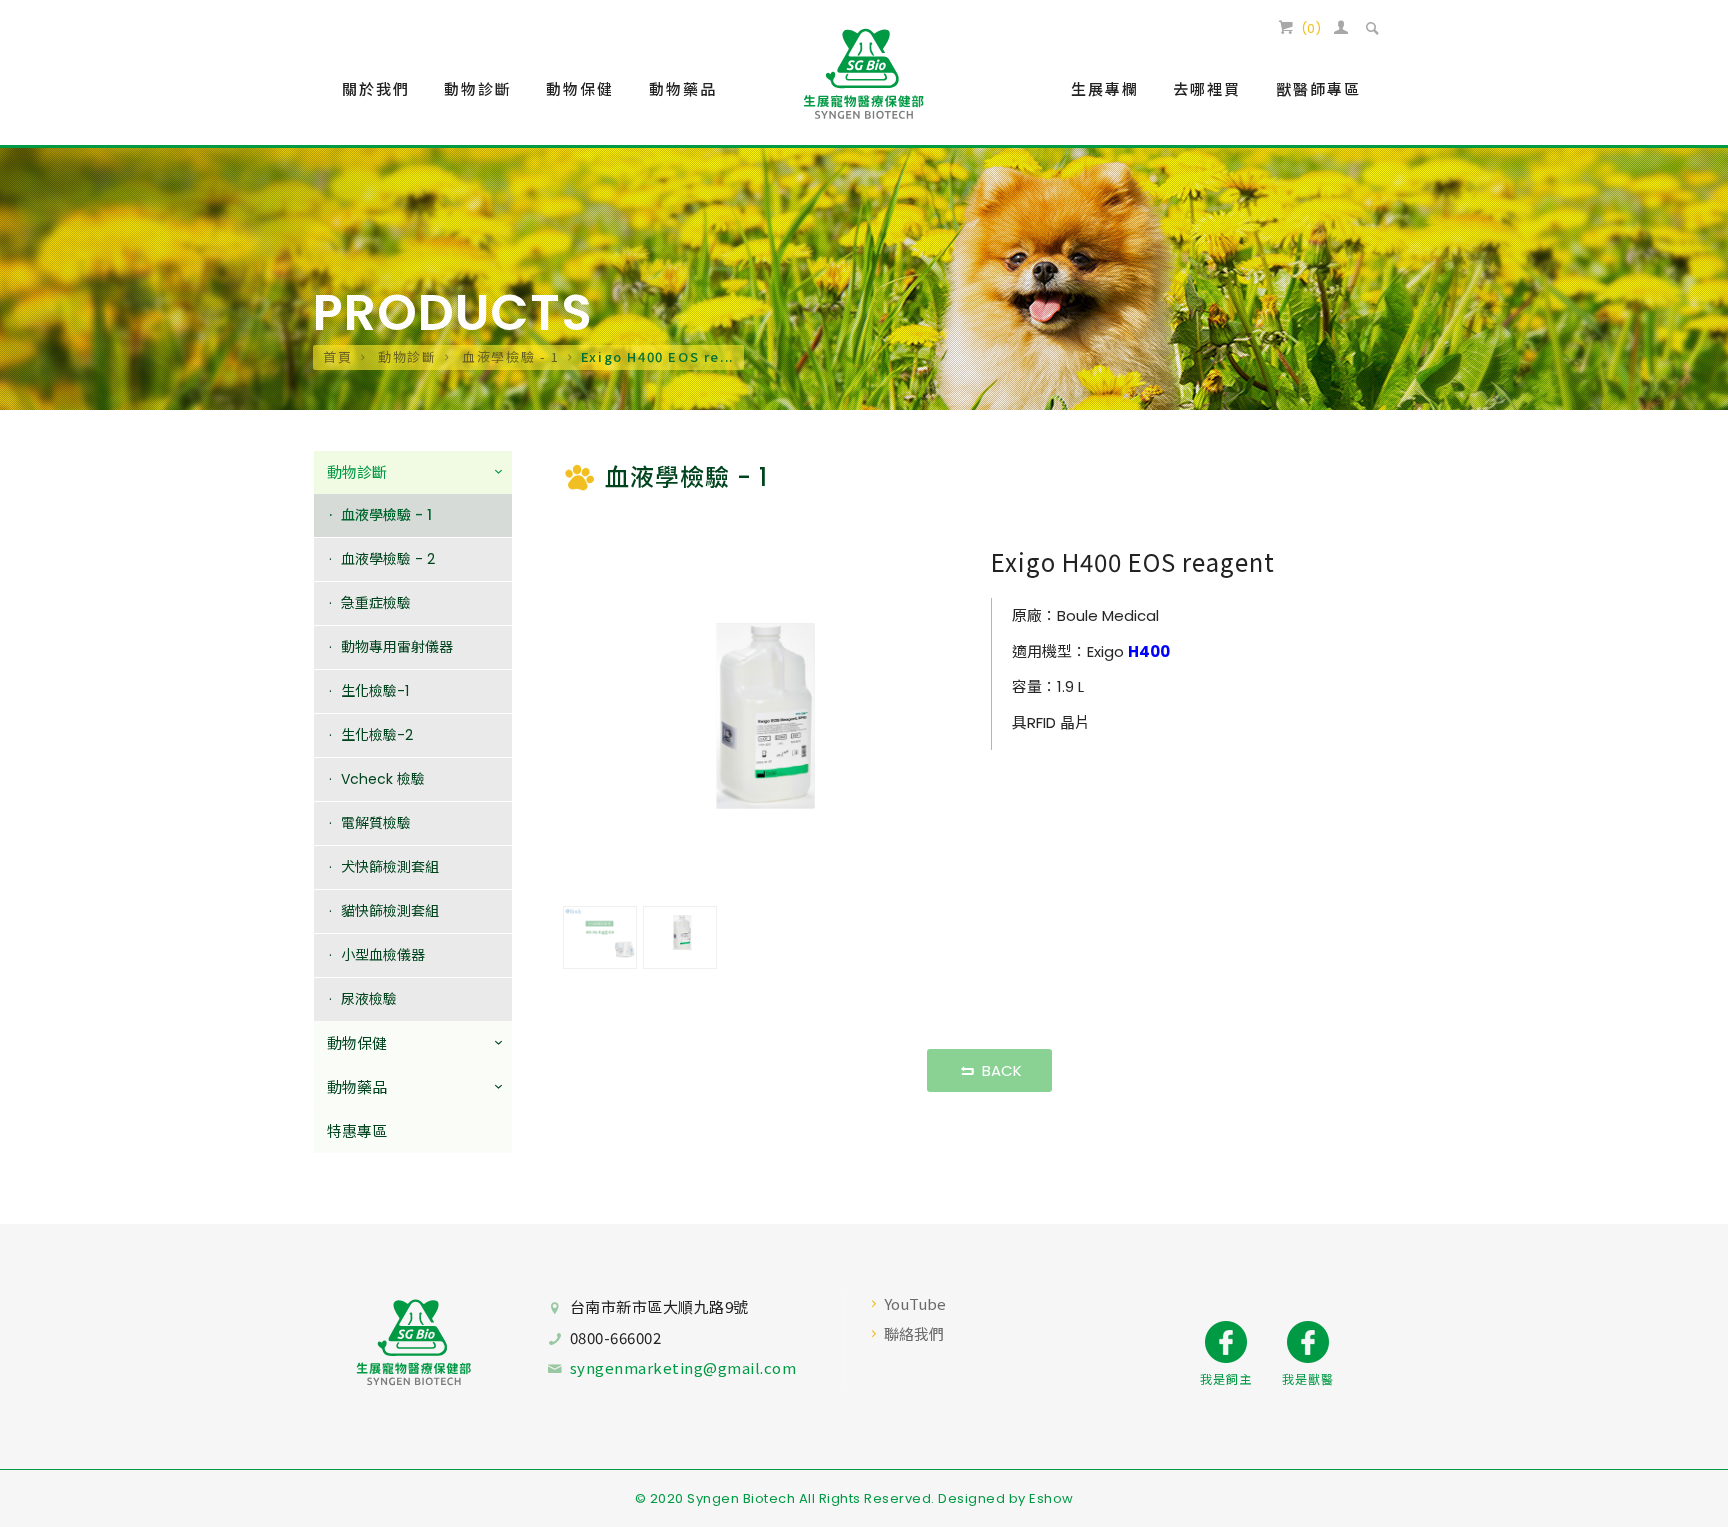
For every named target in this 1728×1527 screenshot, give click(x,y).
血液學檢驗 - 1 (509, 356)
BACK (1000, 1070)
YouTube (915, 1303)
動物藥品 (357, 1087)
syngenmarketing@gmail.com (683, 1367)
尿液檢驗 (369, 999)
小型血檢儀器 (383, 955)
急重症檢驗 (376, 603)
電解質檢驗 (376, 823)
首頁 (337, 356)
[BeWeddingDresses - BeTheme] (863, 73)
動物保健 (357, 1043)
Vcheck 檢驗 (383, 779)
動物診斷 (404, 356)
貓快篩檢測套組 (390, 911)
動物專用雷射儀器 (397, 647)
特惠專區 (357, 1131)
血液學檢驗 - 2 (388, 559)
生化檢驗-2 (377, 735)
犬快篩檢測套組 (390, 867)
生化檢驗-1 (375, 691)
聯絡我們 (914, 1333)
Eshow (1051, 1498)
